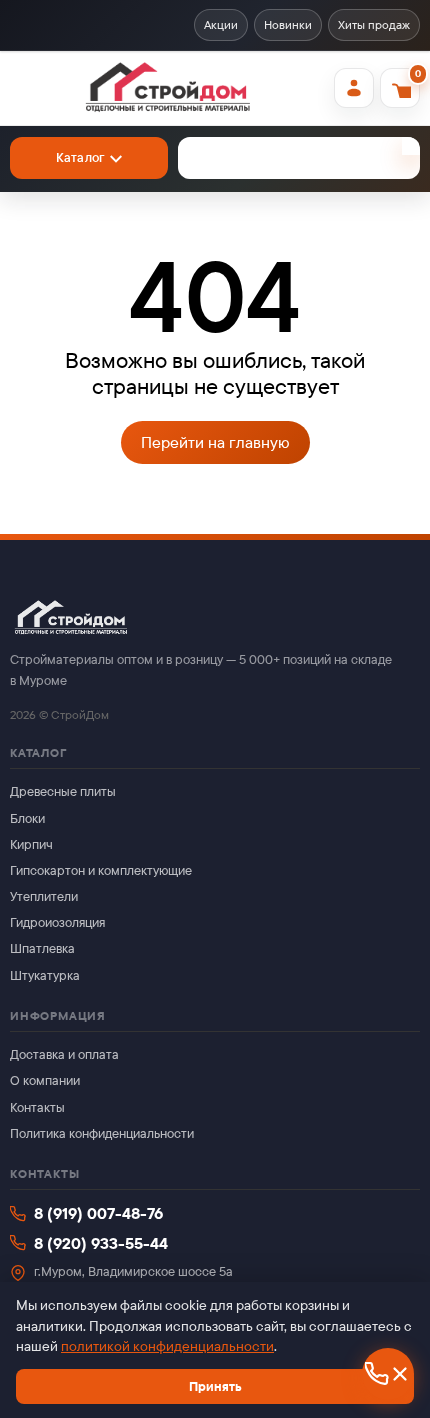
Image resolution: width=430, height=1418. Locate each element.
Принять (215, 1386)
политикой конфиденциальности (167, 1346)
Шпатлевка (42, 948)
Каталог (80, 157)
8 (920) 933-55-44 (101, 1243)
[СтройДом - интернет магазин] (167, 88)
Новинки (288, 25)
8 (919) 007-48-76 (98, 1213)
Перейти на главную (215, 442)
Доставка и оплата (64, 1054)
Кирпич (31, 844)
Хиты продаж (374, 25)
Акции (221, 25)
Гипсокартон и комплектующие (101, 870)
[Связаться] (388, 1374)
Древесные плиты (63, 791)
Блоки (27, 818)
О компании (45, 1080)
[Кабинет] (354, 88)
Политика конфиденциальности (102, 1133)
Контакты (37, 1107)
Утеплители (44, 896)
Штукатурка (45, 975)
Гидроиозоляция (57, 922)
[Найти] (411, 146)
